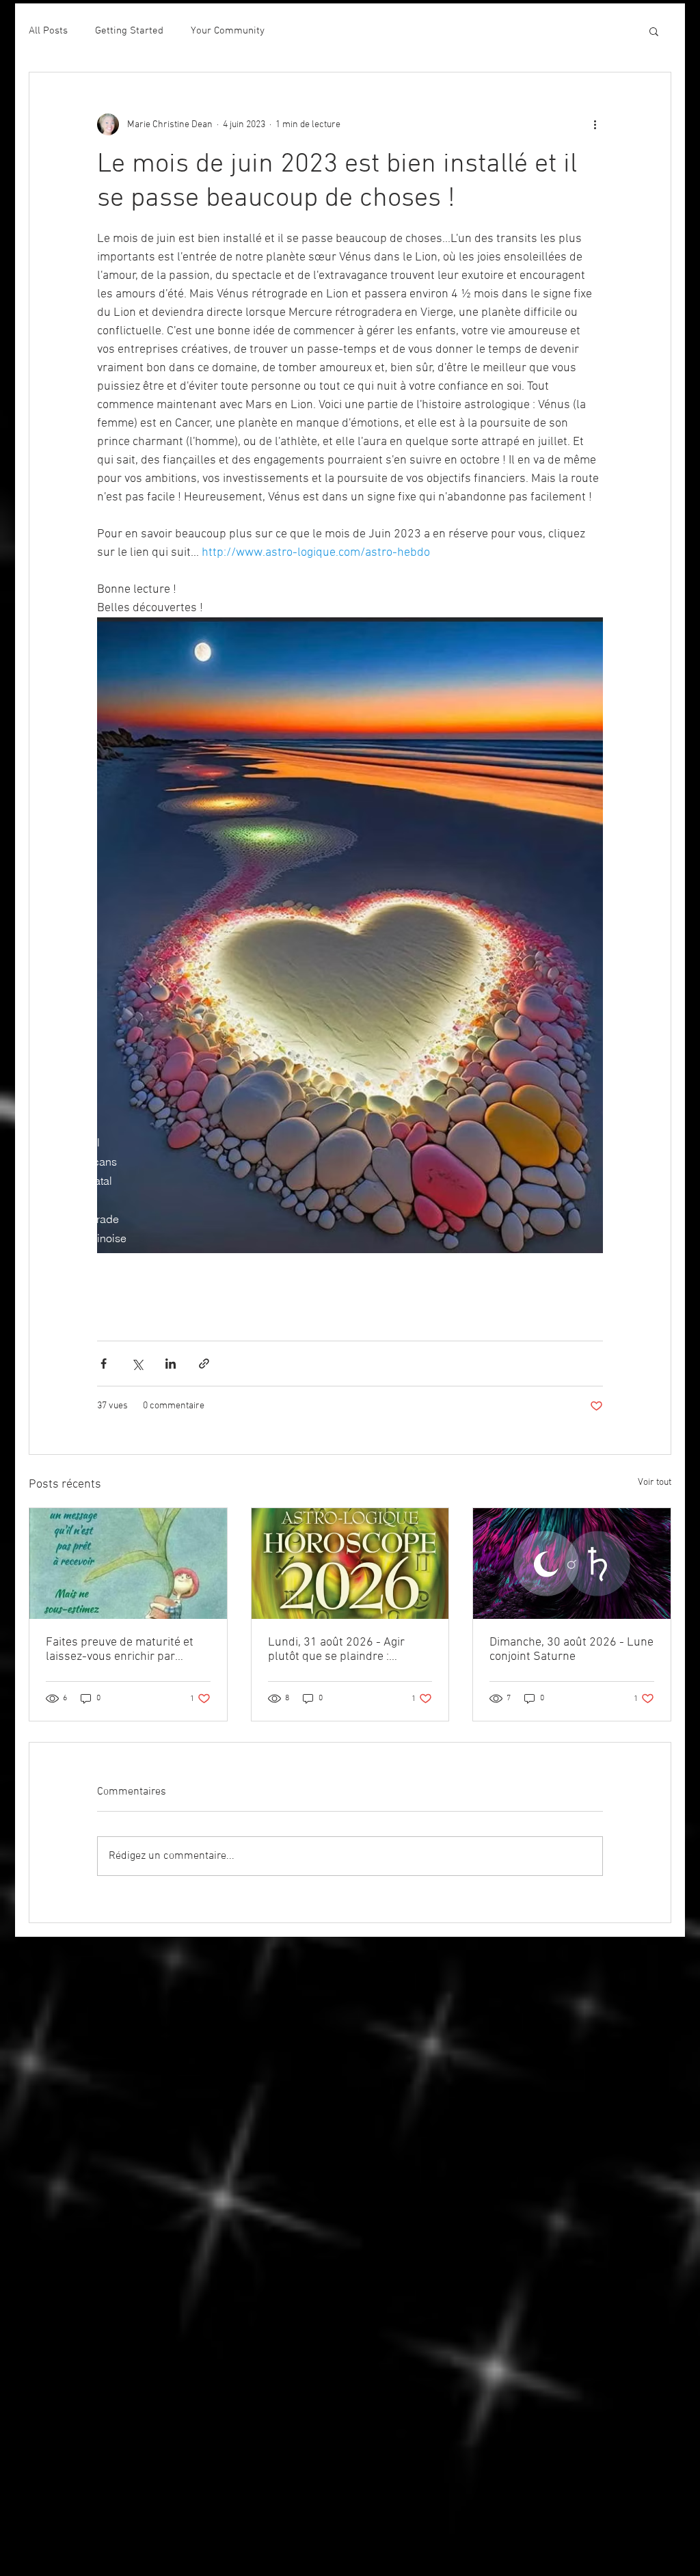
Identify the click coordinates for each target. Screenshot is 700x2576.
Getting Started (129, 31)
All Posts (48, 31)
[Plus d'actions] (595, 124)
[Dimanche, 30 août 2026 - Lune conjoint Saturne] (572, 1564)
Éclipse (49, 1200)
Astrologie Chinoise (78, 1238)
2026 (42, 1315)
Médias (48, 1334)
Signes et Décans (73, 1162)
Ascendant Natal (71, 1181)
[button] (654, 31)
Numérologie (62, 1276)
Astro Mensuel (65, 1142)
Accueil (49, 1085)
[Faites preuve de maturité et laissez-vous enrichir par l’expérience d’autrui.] (128, 1564)
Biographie (57, 1104)
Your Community (228, 31)
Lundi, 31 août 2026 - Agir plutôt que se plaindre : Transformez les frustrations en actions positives (343, 1650)
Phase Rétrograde (75, 1219)
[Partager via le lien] (204, 1364)
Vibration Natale (69, 1296)
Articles (49, 1391)
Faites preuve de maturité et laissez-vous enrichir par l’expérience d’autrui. (120, 1650)
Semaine (52, 1123)
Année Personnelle (77, 1257)
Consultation (61, 1372)
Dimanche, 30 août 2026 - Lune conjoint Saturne (571, 1650)
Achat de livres (67, 1353)
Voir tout (655, 1482)
